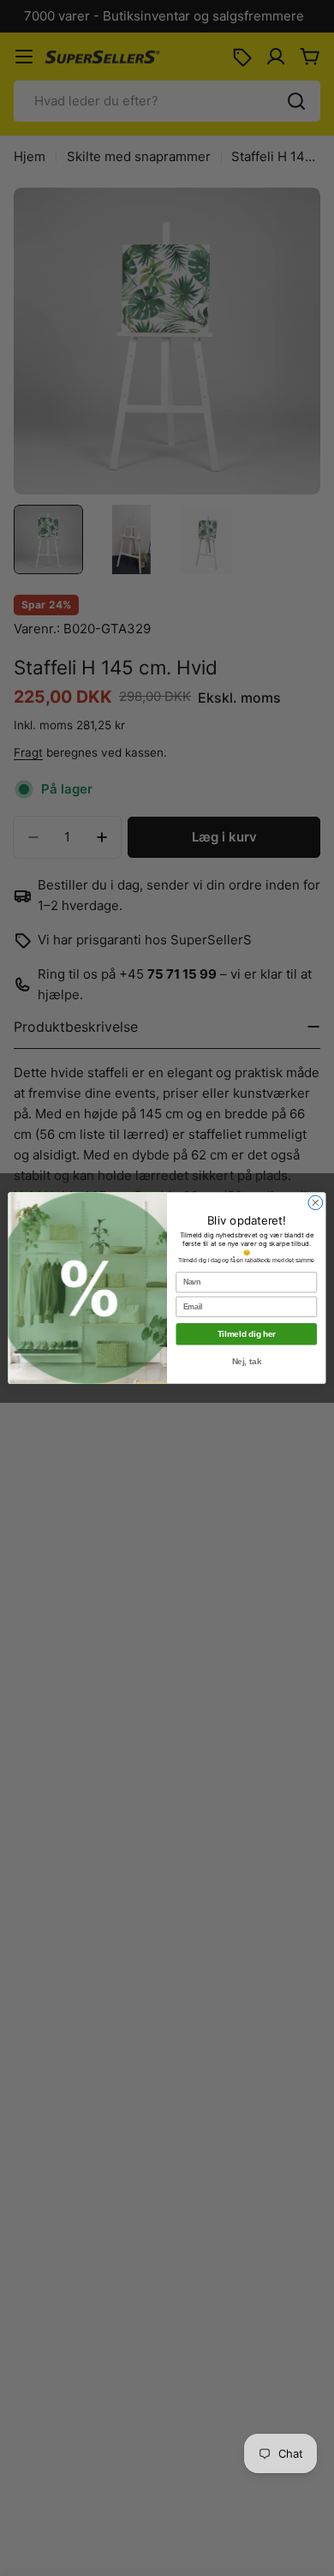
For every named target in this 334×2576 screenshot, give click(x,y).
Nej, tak (247, 1362)
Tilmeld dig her (247, 1334)
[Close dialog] (316, 1203)
